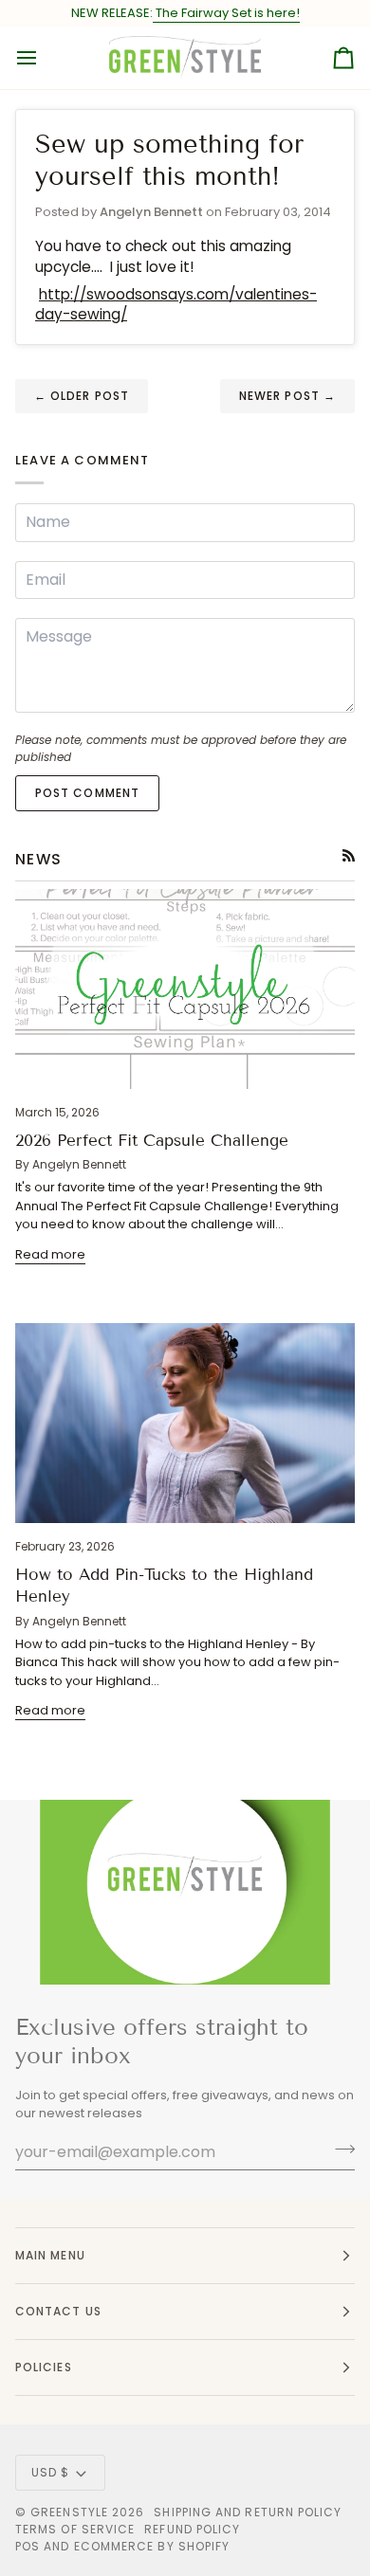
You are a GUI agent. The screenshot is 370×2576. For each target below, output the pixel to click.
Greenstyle (69, 2512)
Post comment (87, 793)
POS (28, 2546)
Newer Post (287, 396)
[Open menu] (44, 58)
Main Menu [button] (50, 2255)
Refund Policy (192, 2529)
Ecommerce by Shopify (152, 2546)
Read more (50, 1254)
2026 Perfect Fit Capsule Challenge (152, 1141)
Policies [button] (44, 2367)
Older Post (82, 396)
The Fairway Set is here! (226, 13)
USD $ (50, 2472)
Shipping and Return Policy (248, 2512)
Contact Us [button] (58, 2311)
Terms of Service (75, 2529)
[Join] (339, 2150)
